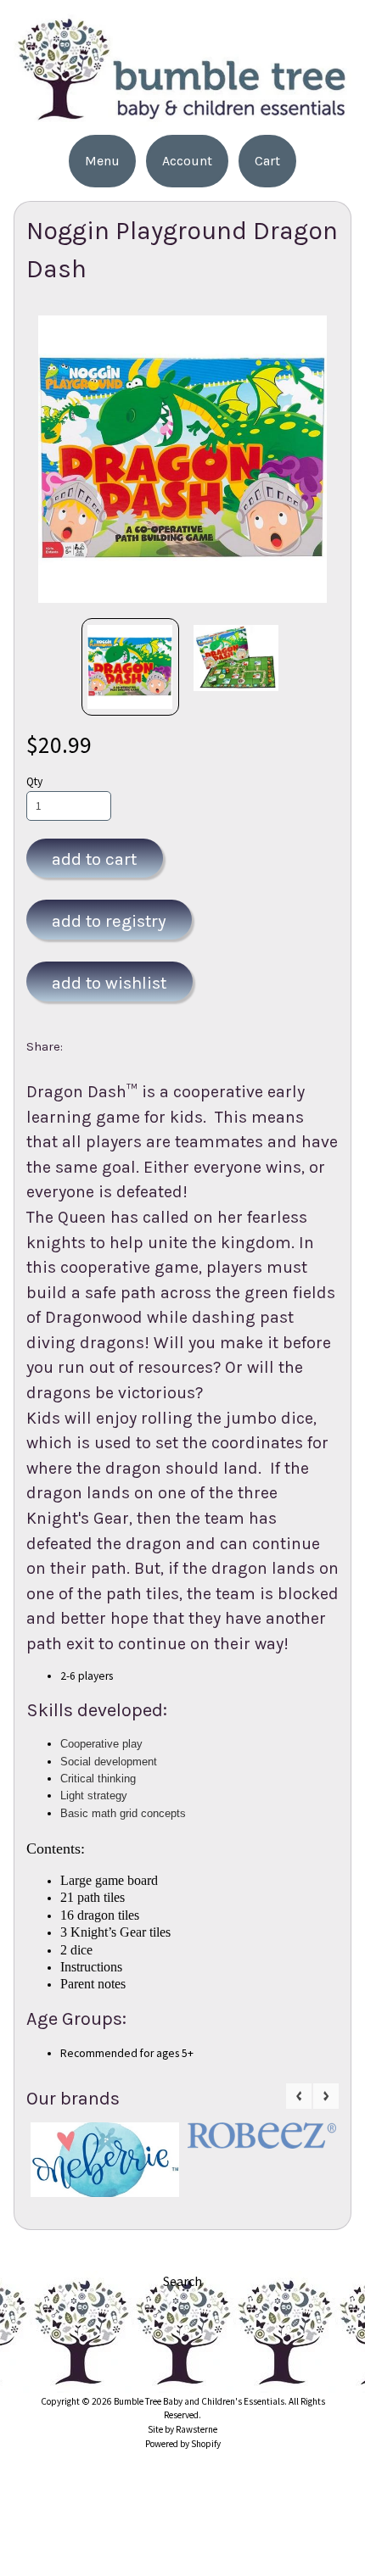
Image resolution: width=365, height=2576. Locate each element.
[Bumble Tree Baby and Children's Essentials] (182, 116)
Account (187, 161)
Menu (102, 161)
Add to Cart (94, 859)
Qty (34, 781)
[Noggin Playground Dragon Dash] (130, 667)
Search (182, 2281)
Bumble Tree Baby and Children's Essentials (199, 2401)
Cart (267, 161)
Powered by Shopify (183, 2444)
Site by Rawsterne (182, 2429)
